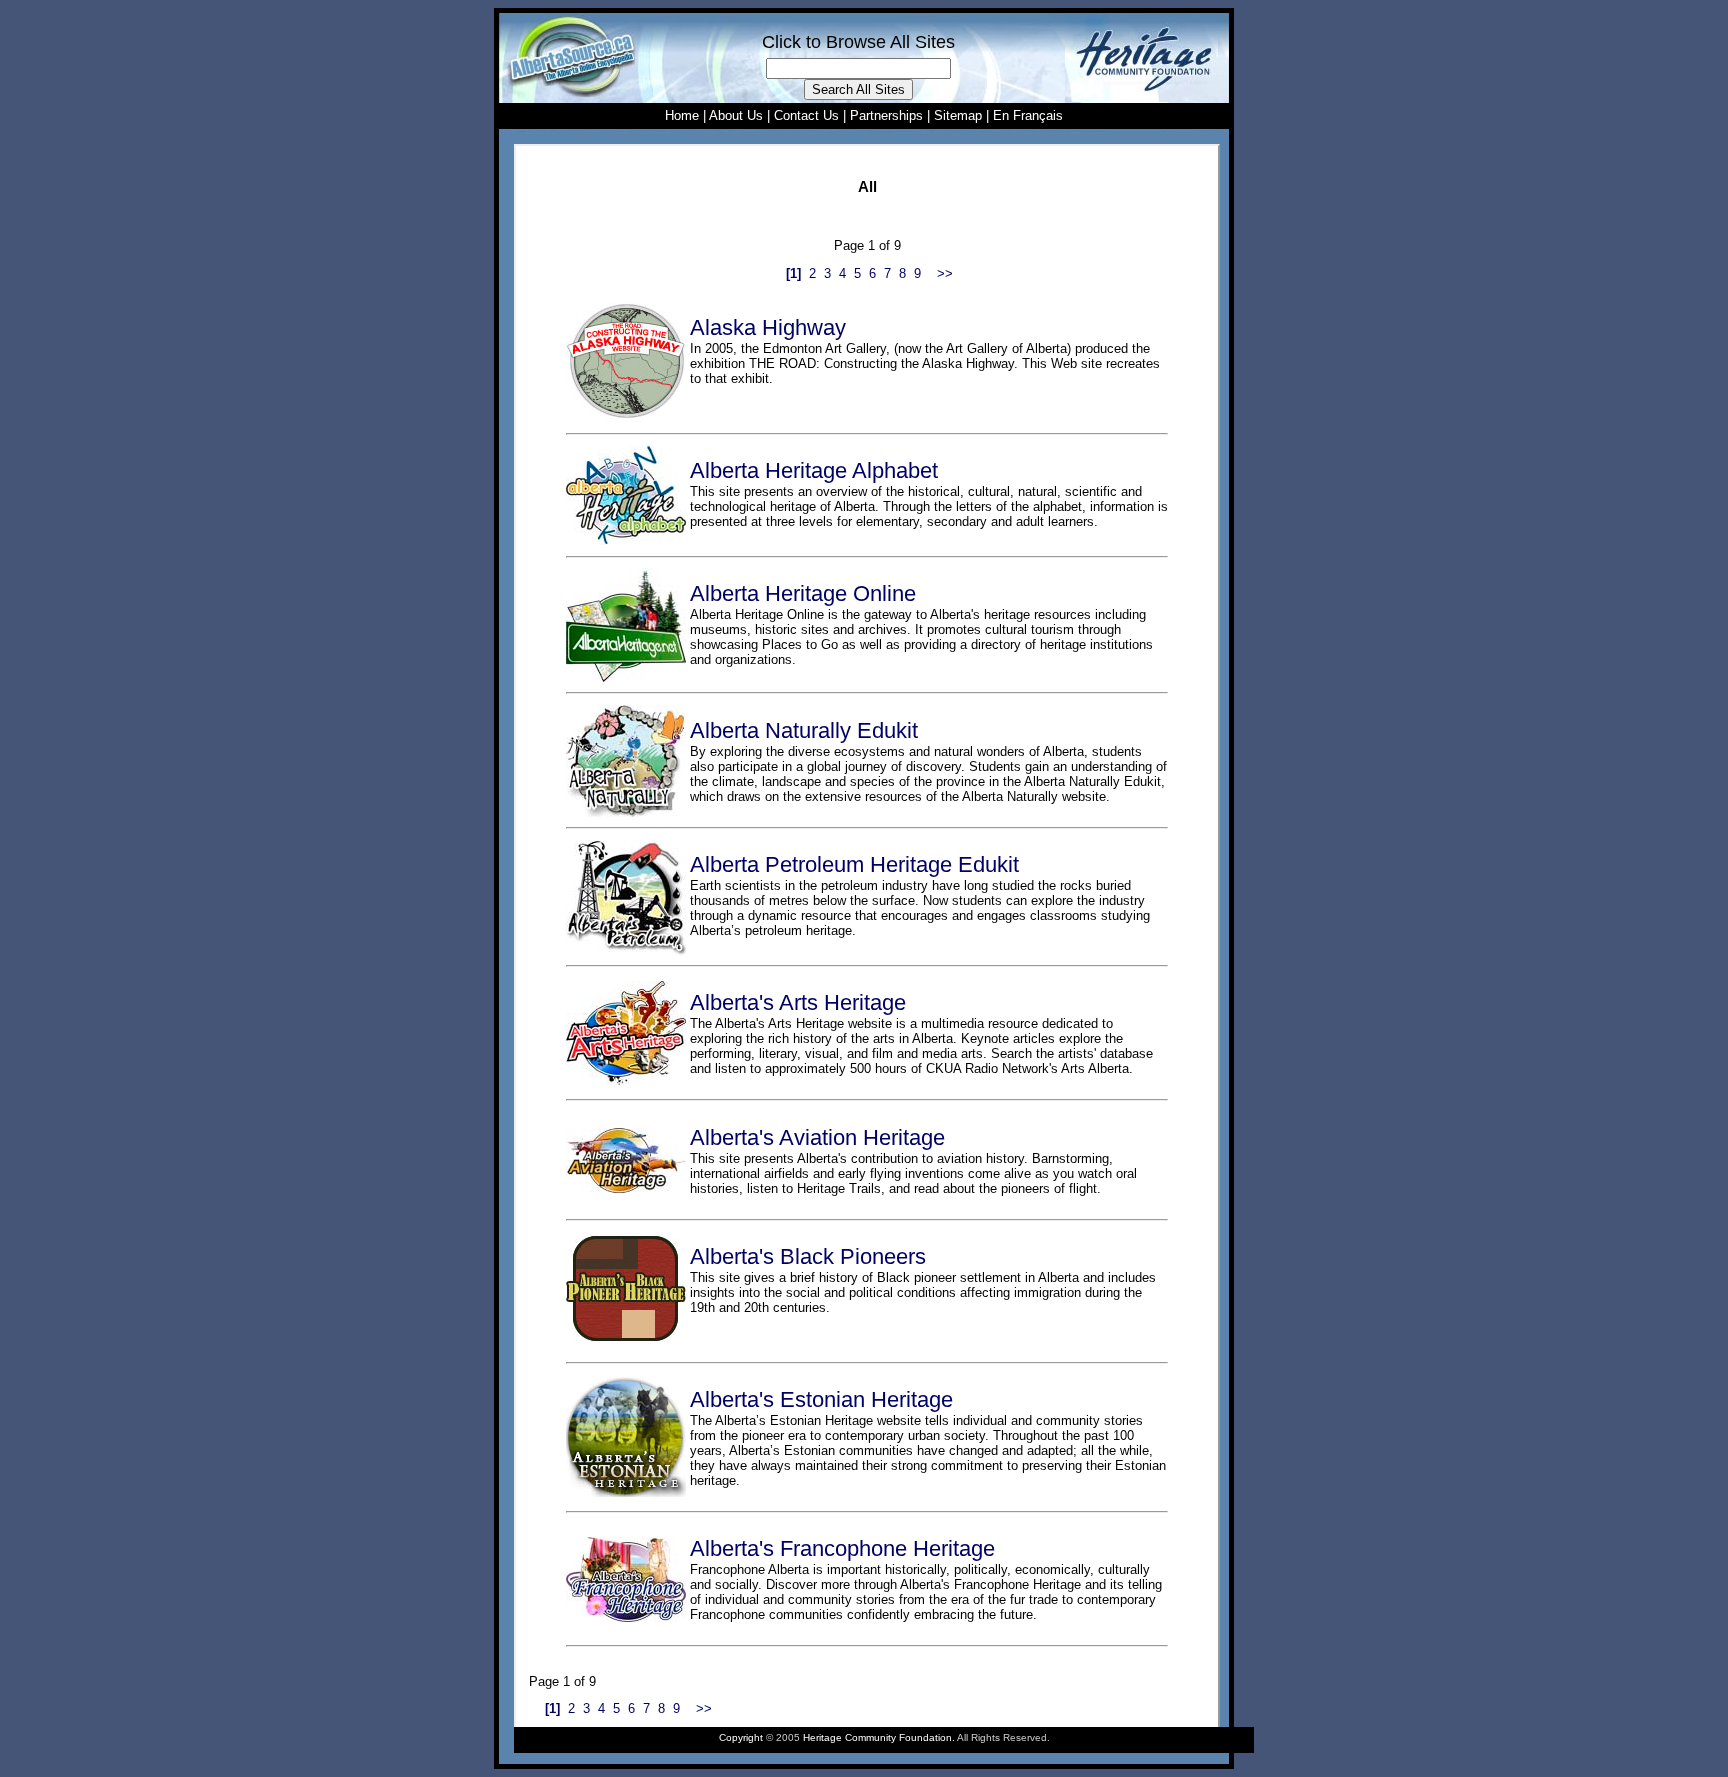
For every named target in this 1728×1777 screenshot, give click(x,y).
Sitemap (958, 115)
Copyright (741, 1737)
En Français (1028, 115)
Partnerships (886, 115)
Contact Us (806, 115)
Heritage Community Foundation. (879, 1737)
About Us (736, 115)
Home (682, 115)
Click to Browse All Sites (858, 42)
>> (945, 273)
